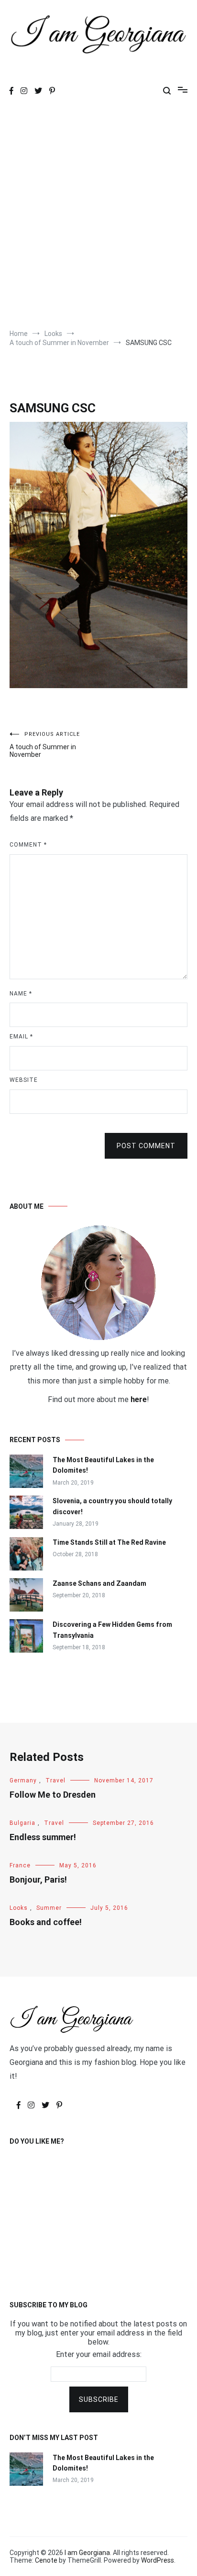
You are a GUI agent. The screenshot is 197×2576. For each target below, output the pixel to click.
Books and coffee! (46, 1922)
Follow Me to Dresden (53, 1795)
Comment (28, 845)
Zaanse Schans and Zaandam (99, 1583)
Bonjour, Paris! (38, 1880)
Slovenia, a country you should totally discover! (112, 1506)
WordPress (158, 2560)
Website (24, 1080)
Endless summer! (43, 1837)
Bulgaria (22, 1823)
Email (21, 1037)
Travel (55, 1780)
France (20, 1865)
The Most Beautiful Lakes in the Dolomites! (103, 1465)
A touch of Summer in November (45, 745)
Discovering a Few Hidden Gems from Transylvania (112, 1630)
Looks (19, 1908)
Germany (23, 1780)
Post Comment (146, 1146)
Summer (49, 1908)
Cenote (46, 2560)
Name (21, 994)
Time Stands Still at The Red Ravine (109, 1542)
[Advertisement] (98, 216)
